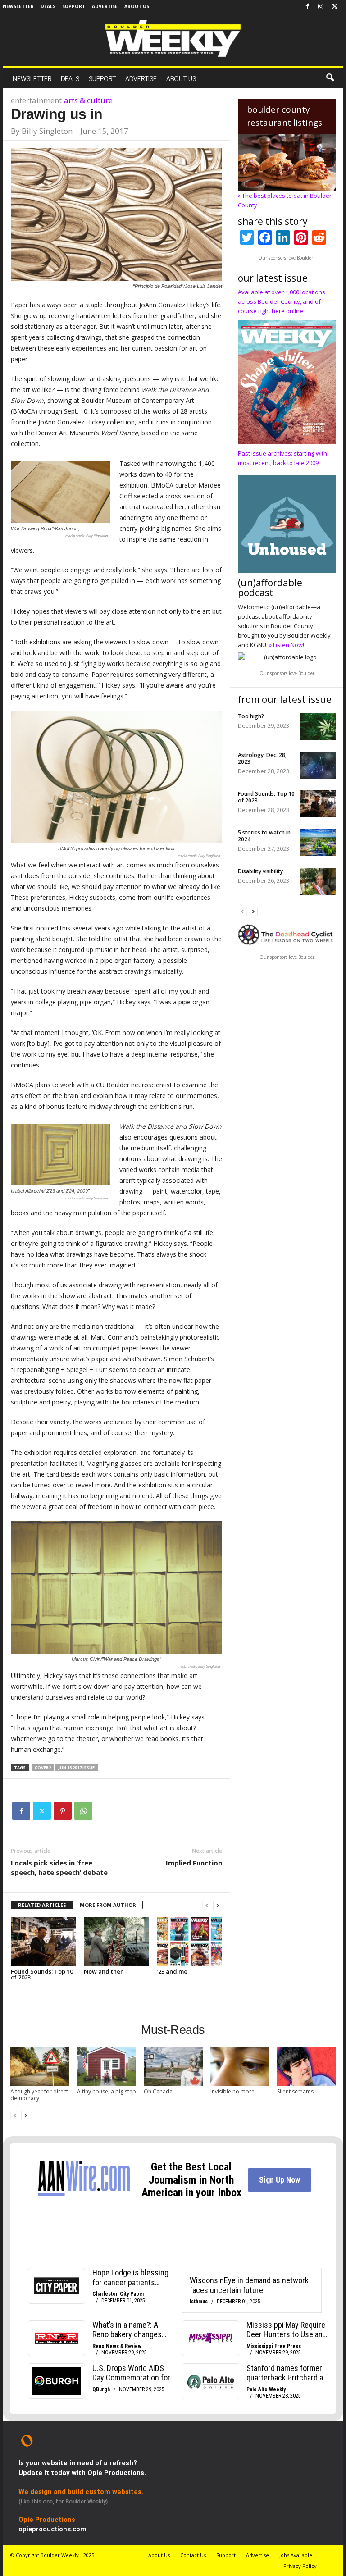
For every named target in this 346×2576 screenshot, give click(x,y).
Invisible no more (232, 2091)
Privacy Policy (300, 2566)
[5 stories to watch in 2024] (318, 843)
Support (74, 6)
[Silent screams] (307, 2067)
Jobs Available (296, 2555)
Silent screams (295, 2091)
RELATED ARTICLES (42, 1905)
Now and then (104, 1971)
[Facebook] (307, 7)
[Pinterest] (63, 1811)
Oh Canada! (159, 2091)
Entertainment (36, 100)
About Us (137, 6)
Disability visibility (260, 871)
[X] (334, 7)
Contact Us (193, 2555)
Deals (48, 6)
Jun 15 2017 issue (77, 1767)
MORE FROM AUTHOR (108, 1905)
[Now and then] (116, 1942)
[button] (330, 78)
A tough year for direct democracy (39, 2095)
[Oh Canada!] (173, 2067)
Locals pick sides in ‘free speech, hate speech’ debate (59, 1867)
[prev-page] (207, 1905)
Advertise (105, 6)
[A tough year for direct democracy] (40, 2067)
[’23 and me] (189, 1942)
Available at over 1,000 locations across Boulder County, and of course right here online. (282, 301)
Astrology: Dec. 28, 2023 (262, 758)
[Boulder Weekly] (173, 39)
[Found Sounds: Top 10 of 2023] (43, 1942)
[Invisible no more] (240, 2067)
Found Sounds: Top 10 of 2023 (42, 1974)
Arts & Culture (88, 100)
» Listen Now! (287, 645)
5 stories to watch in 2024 (264, 836)
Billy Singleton (47, 131)
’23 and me (172, 1971)
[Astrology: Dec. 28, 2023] (318, 765)
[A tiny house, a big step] (107, 2067)
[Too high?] (318, 726)
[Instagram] (321, 7)
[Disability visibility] (318, 881)
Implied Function (194, 1863)
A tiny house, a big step (107, 2091)
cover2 (43, 1767)
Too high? (251, 716)
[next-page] (218, 1905)
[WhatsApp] (83, 1811)
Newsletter (18, 6)
